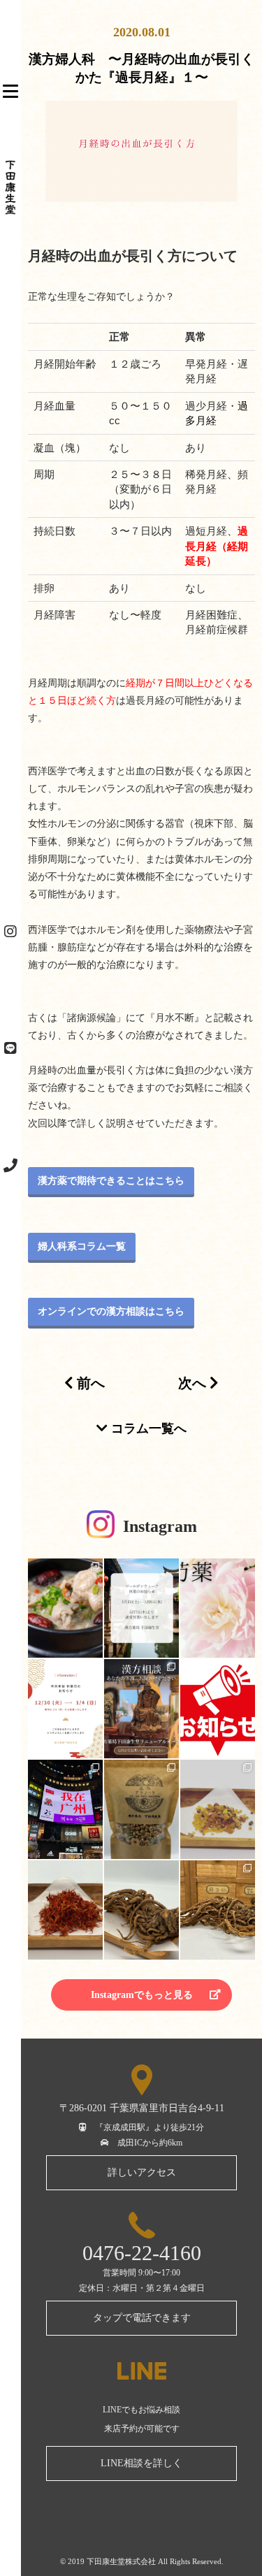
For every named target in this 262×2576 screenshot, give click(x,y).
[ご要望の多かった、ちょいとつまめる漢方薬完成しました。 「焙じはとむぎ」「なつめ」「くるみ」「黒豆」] (141, 1809)
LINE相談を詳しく (141, 2463)
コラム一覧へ (147, 1428)
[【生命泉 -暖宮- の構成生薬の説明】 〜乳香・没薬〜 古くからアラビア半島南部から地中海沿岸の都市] (218, 1809)
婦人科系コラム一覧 (82, 1246)
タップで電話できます (142, 2318)
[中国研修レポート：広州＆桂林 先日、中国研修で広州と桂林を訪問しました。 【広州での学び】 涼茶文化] (65, 1809)
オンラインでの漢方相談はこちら (111, 1311)
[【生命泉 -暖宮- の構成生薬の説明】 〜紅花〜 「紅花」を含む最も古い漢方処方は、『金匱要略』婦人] (65, 1910)
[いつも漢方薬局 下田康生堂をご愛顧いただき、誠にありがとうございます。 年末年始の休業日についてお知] (65, 1709)
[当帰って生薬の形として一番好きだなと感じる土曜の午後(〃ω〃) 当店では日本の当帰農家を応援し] (218, 1910)
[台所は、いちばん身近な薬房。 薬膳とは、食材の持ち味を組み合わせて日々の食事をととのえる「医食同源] (65, 1608)
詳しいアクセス (142, 2172)
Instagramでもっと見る (142, 1995)
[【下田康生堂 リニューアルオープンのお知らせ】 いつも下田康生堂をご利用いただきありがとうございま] (218, 1709)
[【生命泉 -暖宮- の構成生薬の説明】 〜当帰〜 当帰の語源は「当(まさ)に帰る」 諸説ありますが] (141, 1910)
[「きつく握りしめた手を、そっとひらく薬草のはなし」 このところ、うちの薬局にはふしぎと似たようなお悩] (218, 1608)
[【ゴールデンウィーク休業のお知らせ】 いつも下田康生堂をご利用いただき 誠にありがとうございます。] (141, 1608)
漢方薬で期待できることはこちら (111, 1181)
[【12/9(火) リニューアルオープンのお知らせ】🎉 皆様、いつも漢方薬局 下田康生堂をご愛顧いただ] (141, 1709)
